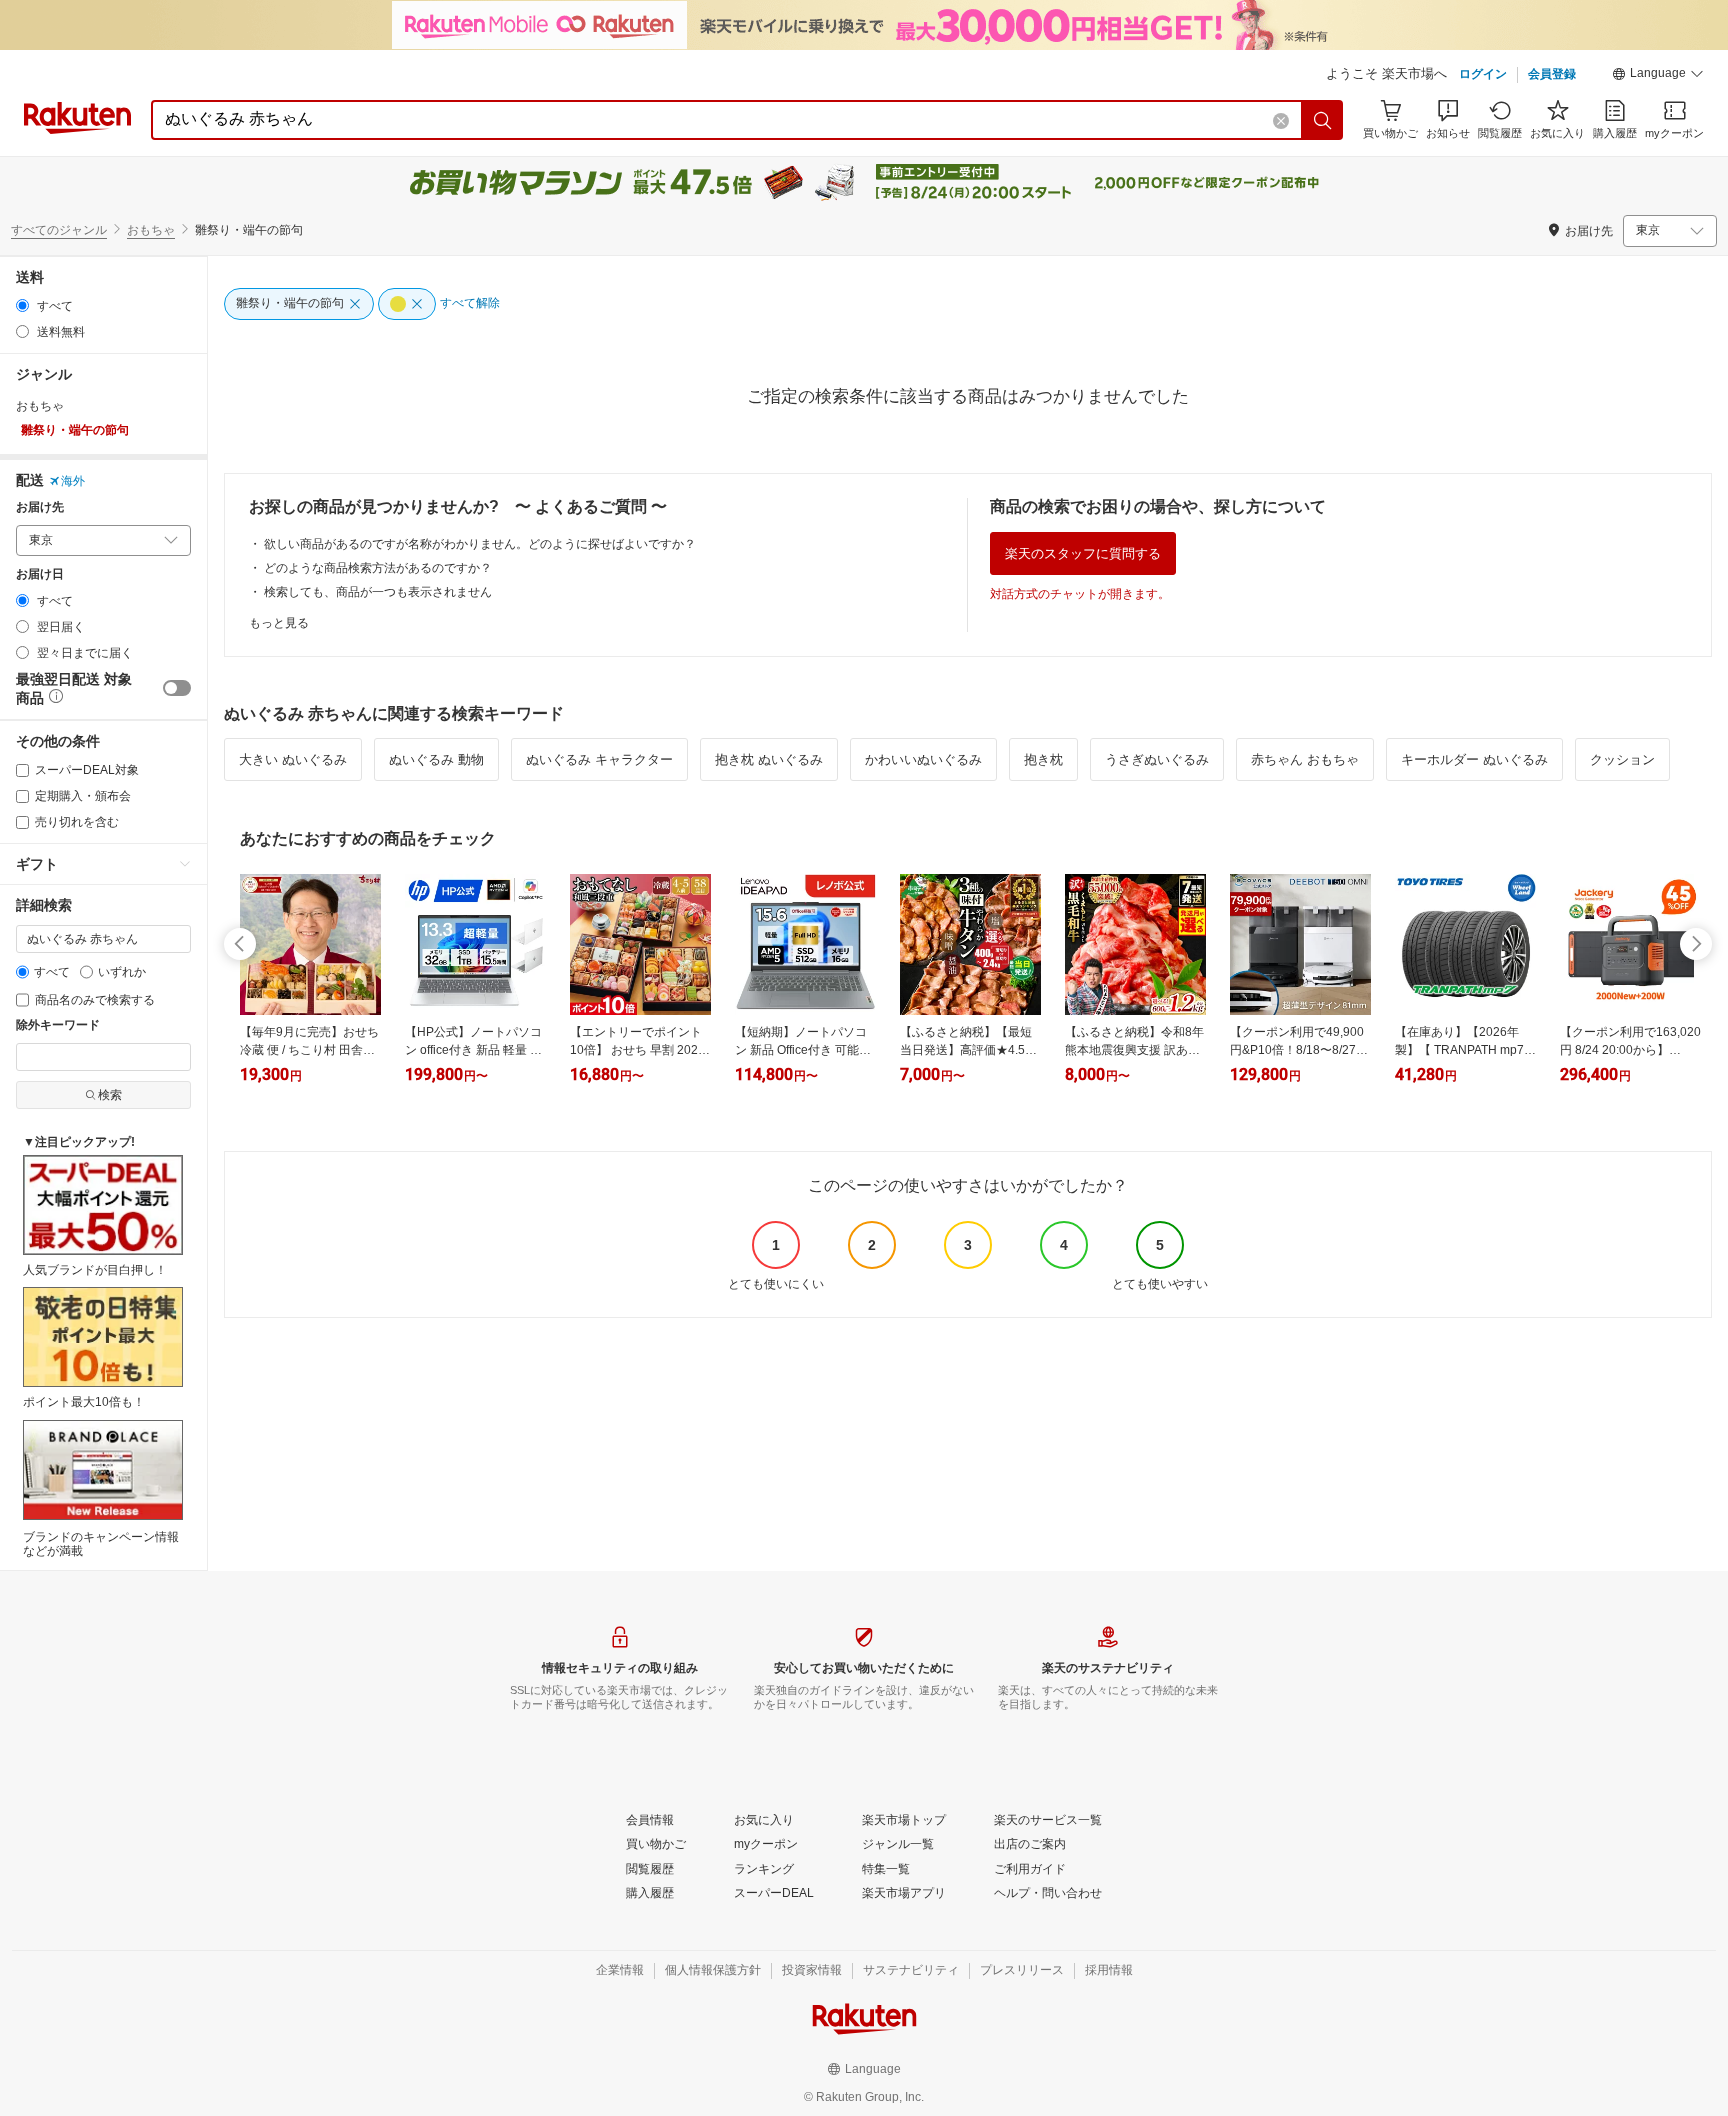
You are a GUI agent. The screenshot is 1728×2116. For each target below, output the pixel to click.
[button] (1658, 76)
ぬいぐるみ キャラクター (599, 759)
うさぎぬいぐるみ (1157, 759)
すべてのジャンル (59, 230)
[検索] (1323, 120)
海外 (73, 481)
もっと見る (279, 623)
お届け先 (40, 507)
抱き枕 (1043, 759)
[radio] (22, 305)
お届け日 (40, 574)
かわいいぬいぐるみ (923, 759)
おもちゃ (151, 230)
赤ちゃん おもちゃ (1305, 759)
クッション (1622, 759)
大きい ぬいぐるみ (293, 759)
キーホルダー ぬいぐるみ (1474, 759)
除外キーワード (58, 1025)
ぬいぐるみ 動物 (436, 759)
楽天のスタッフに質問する (1083, 553)
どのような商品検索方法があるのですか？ (378, 568)
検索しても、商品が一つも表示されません (378, 592)
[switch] (177, 688)
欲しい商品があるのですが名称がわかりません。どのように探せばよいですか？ (480, 544)
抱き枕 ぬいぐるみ (769, 759)
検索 (110, 1095)
